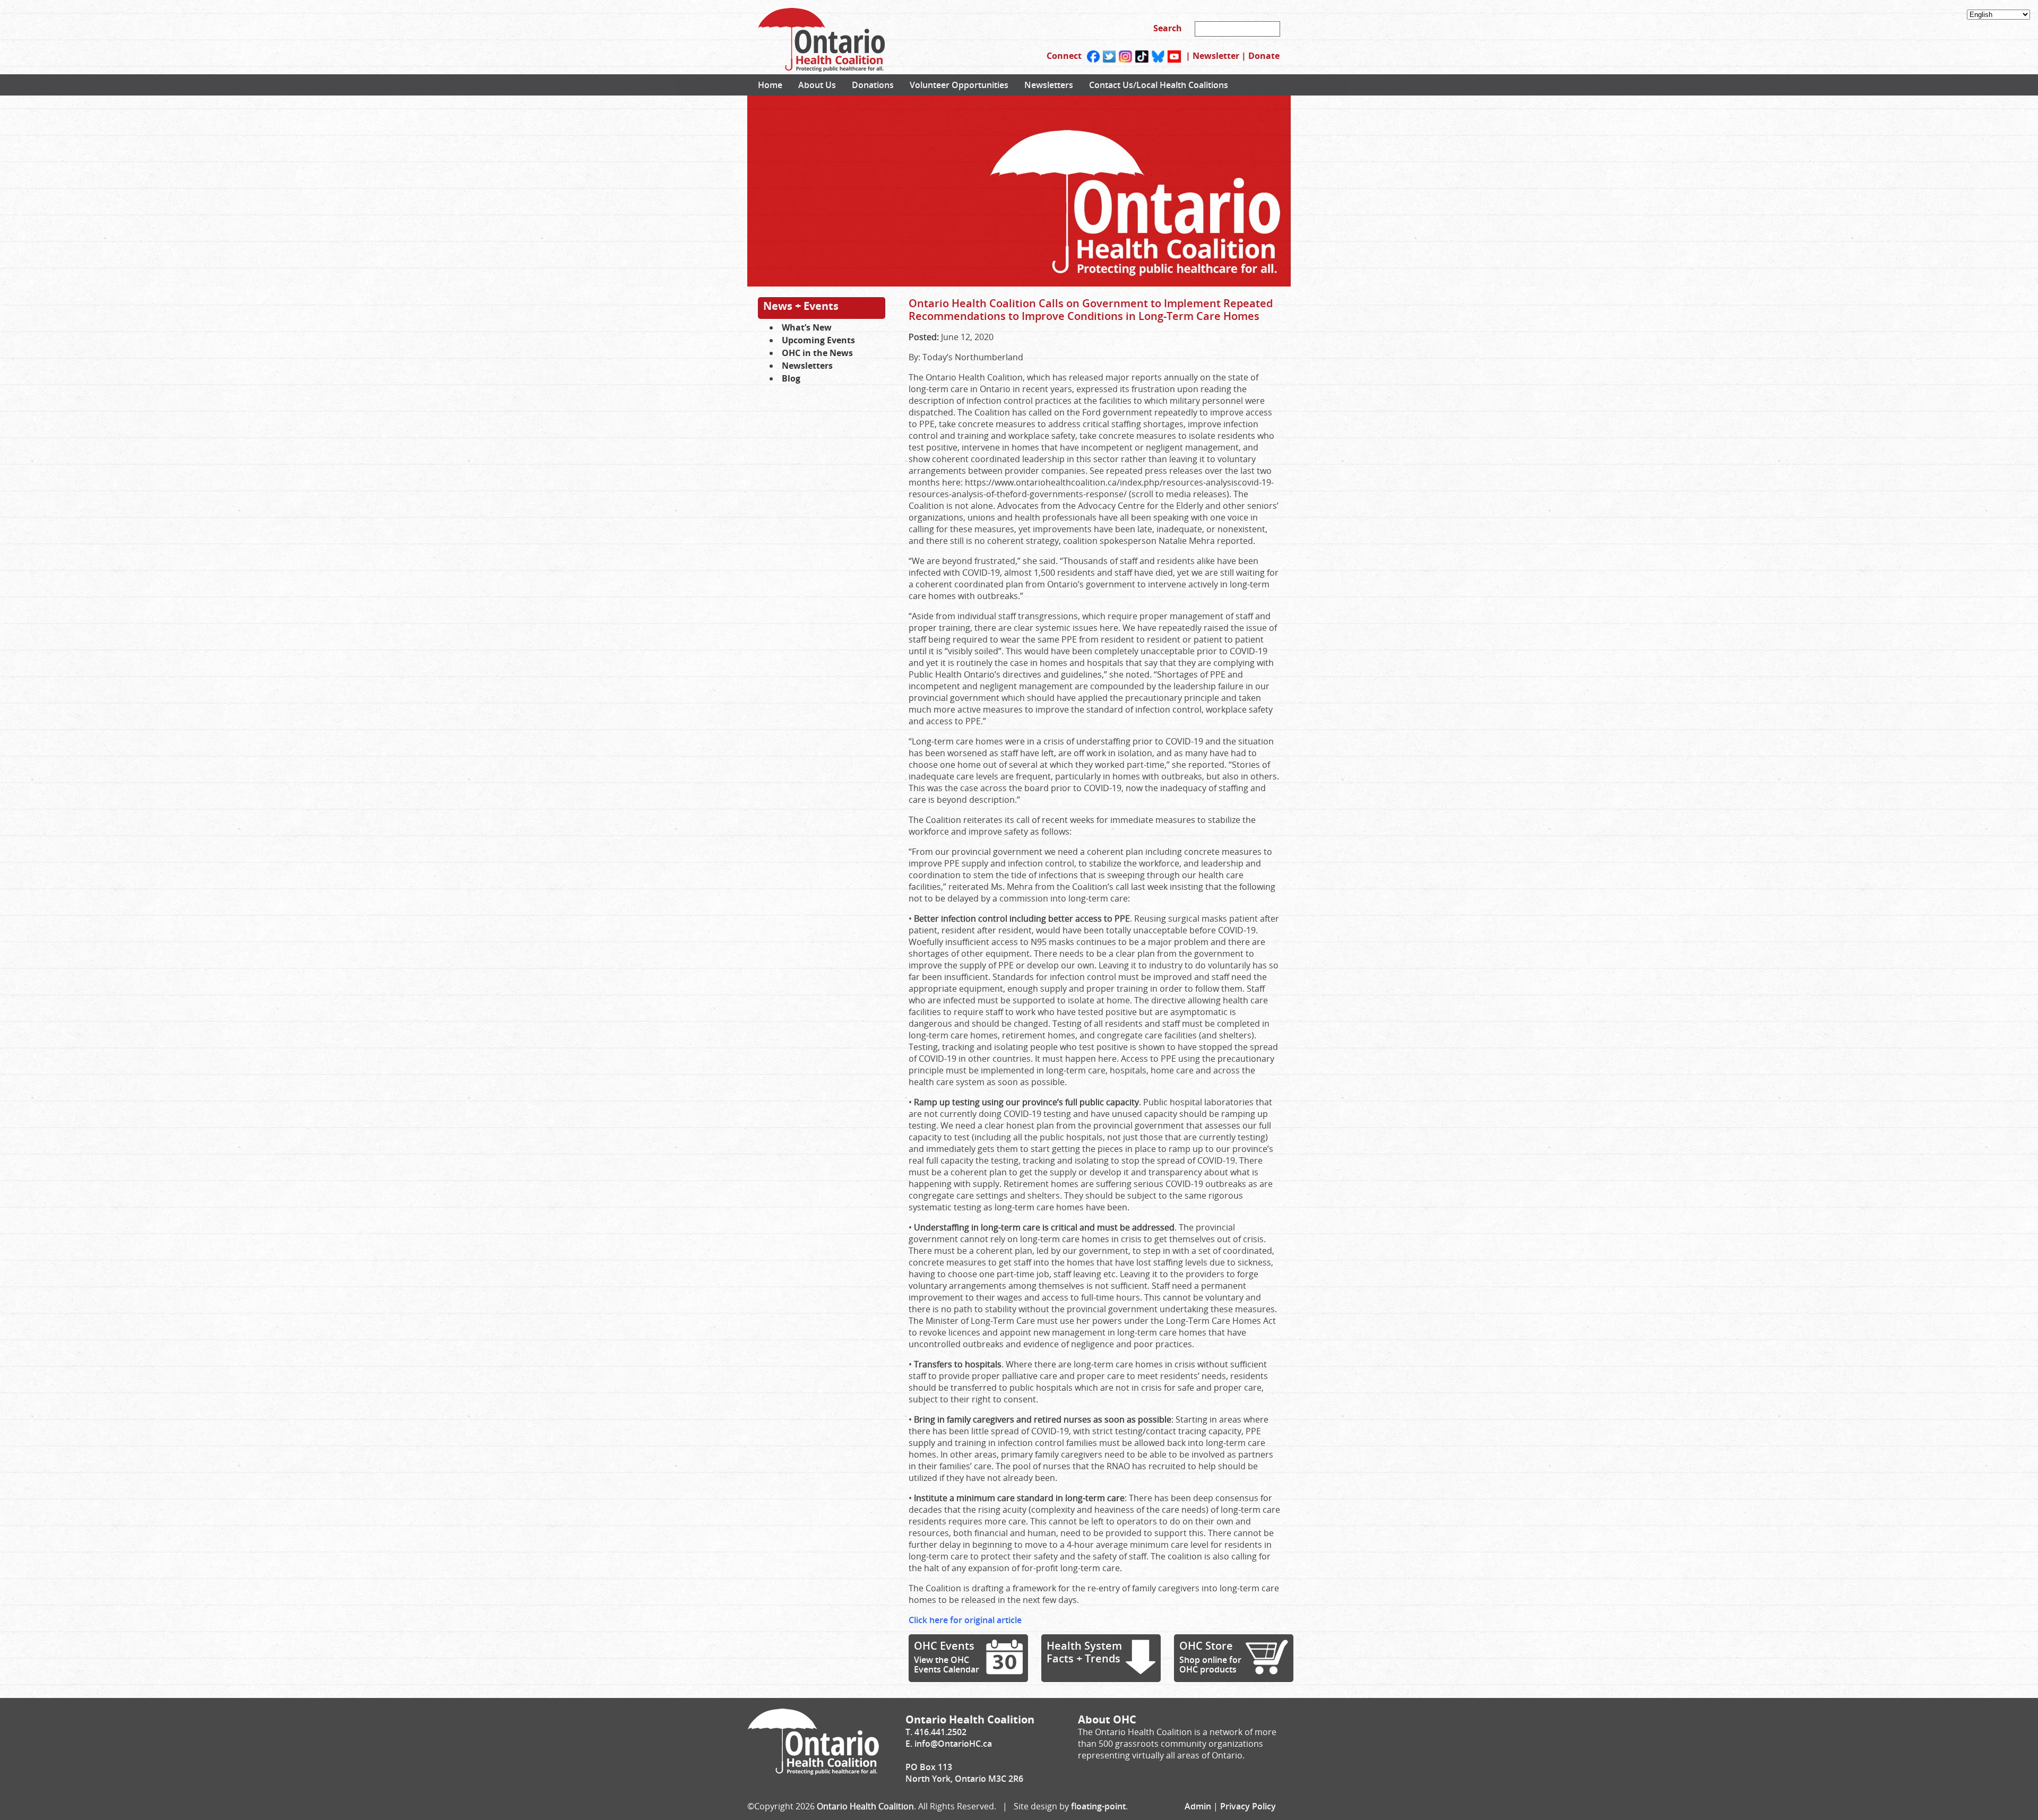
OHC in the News (817, 353)
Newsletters (1049, 85)
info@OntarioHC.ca (953, 1744)
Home (770, 85)
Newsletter (1216, 56)
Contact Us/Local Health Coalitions (1159, 85)
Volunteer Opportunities (959, 85)
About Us (817, 85)
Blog (791, 378)
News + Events (801, 306)
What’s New (807, 327)
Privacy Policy (1248, 1806)
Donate (1264, 56)
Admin (1198, 1806)
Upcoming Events (818, 340)
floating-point (1098, 1806)
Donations (873, 85)
